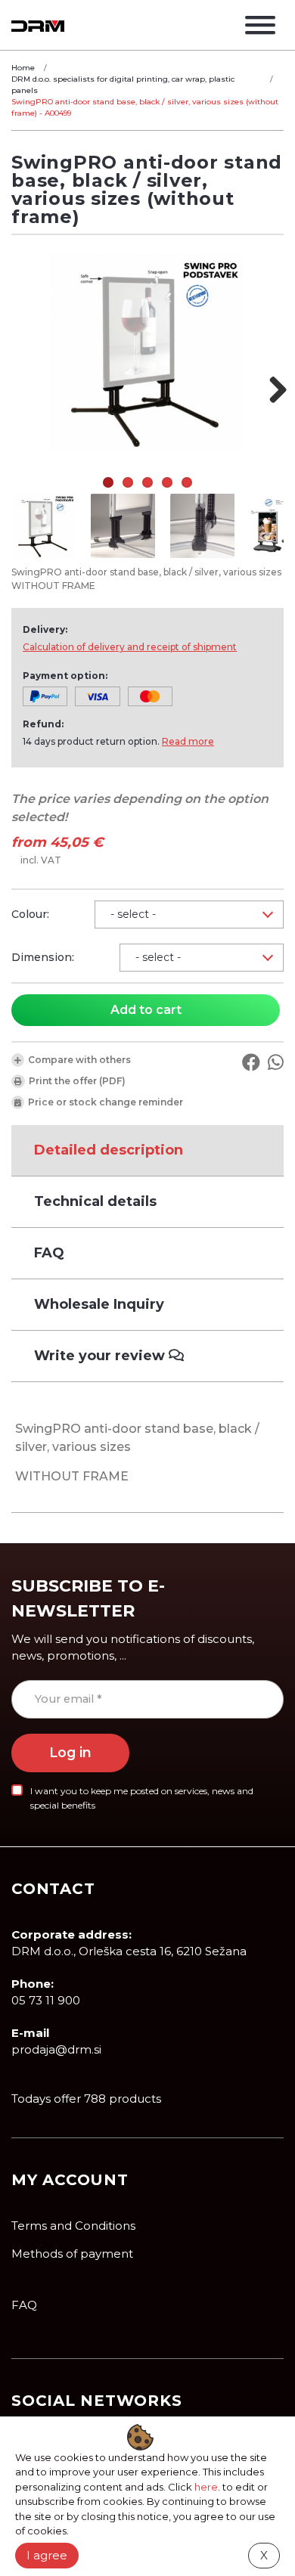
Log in (70, 1752)
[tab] (147, 1151)
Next (272, 389)
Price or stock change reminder (106, 1102)
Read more (188, 741)
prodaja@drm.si (56, 2049)
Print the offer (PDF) (77, 1081)
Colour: (30, 914)
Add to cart (146, 1010)
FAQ (24, 2305)
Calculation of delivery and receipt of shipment (130, 647)
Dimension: (43, 957)
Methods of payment (72, 2254)
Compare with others (79, 1060)
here (206, 2487)
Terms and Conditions (73, 2226)
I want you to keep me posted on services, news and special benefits (142, 1798)
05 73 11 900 (46, 2000)
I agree (47, 2555)
